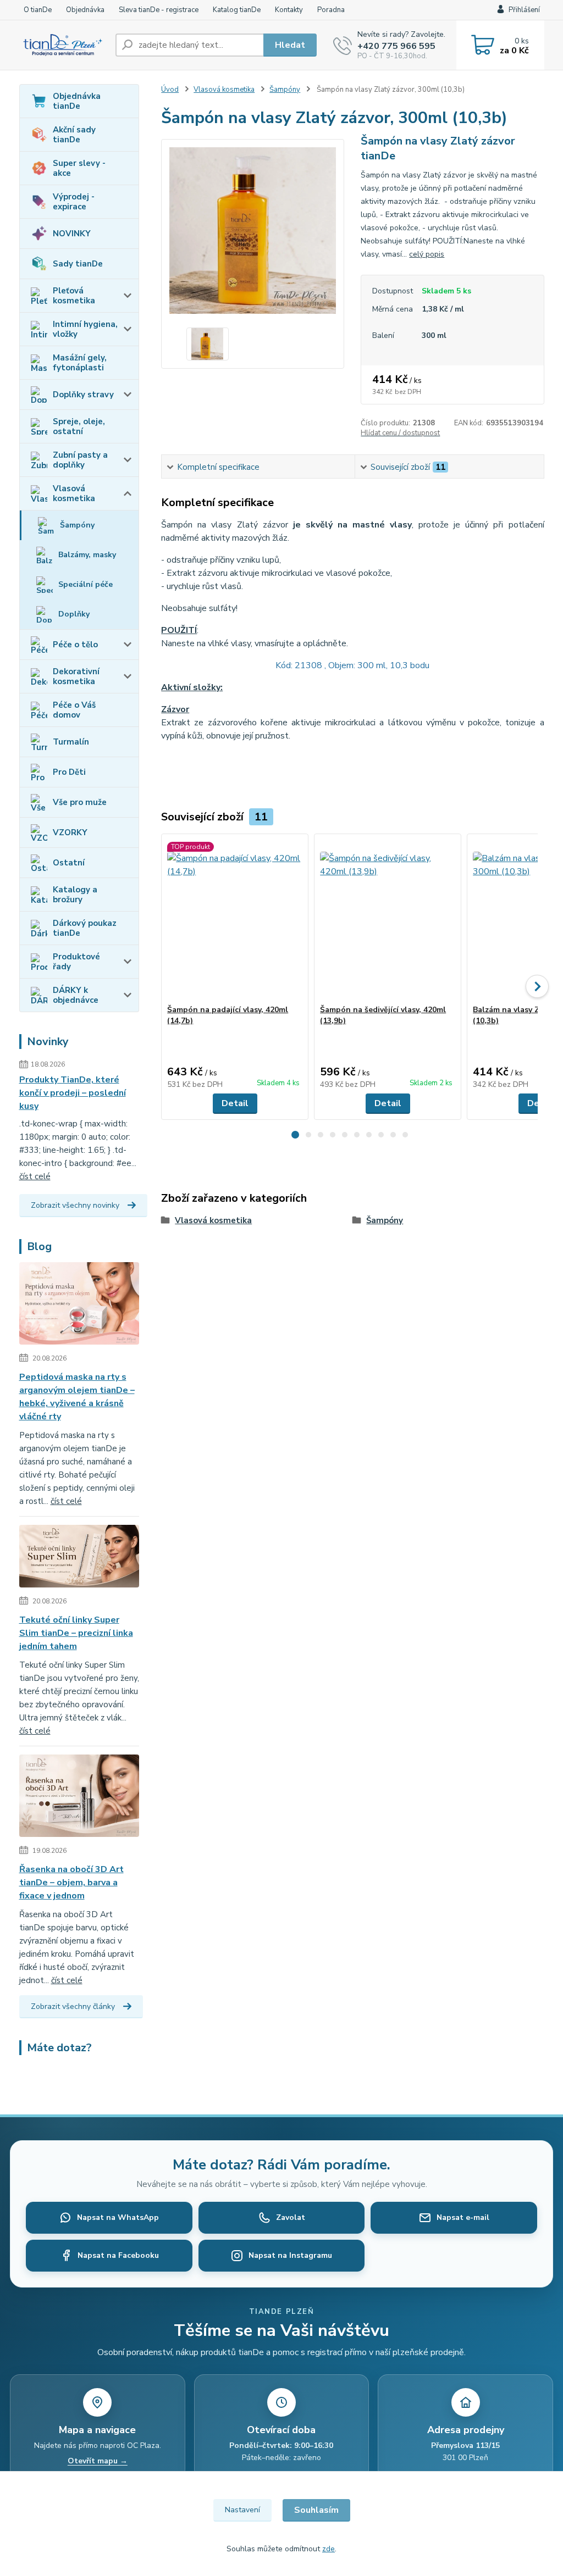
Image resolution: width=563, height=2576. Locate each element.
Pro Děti (69, 772)
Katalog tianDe (237, 10)
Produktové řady (76, 962)
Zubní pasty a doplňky (80, 460)
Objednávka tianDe (77, 101)
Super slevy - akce (79, 168)
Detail (235, 1103)
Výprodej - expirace (74, 202)
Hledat (290, 45)
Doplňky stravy (83, 395)
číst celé (35, 1176)
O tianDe (38, 10)
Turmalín (71, 742)
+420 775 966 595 (396, 46)
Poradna (331, 10)
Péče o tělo (75, 645)
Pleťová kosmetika (74, 296)
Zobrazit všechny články (73, 2006)
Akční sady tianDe (74, 135)
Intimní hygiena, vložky (85, 329)
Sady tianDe (78, 264)
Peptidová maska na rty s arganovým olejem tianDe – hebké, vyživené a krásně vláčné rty (77, 1397)
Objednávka (85, 10)
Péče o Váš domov (74, 710)
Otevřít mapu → (98, 2461)
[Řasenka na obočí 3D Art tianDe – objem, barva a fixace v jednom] (79, 1798)
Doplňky (74, 614)
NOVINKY (72, 234)
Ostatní (69, 863)
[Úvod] (63, 45)
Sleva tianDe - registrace (159, 10)
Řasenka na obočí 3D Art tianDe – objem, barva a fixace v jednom (71, 1883)
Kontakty (289, 10)
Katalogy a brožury (75, 895)
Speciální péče (85, 584)
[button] (295, 1135)
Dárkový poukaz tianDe (85, 928)
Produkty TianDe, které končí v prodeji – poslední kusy (73, 1093)
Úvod (170, 90)
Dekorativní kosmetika (76, 676)
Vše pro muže (80, 802)
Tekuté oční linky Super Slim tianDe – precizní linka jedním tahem (76, 1633)
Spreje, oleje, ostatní (79, 426)
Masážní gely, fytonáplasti (80, 363)
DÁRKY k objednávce (76, 995)
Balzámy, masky (87, 555)
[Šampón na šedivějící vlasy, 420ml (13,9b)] (388, 919)
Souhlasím (316, 2510)
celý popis (427, 254)
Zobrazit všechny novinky (75, 1205)
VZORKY (70, 832)
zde (329, 2549)
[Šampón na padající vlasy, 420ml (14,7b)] (235, 919)
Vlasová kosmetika (74, 493)
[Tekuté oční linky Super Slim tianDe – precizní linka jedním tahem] (79, 1558)
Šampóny (77, 525)
